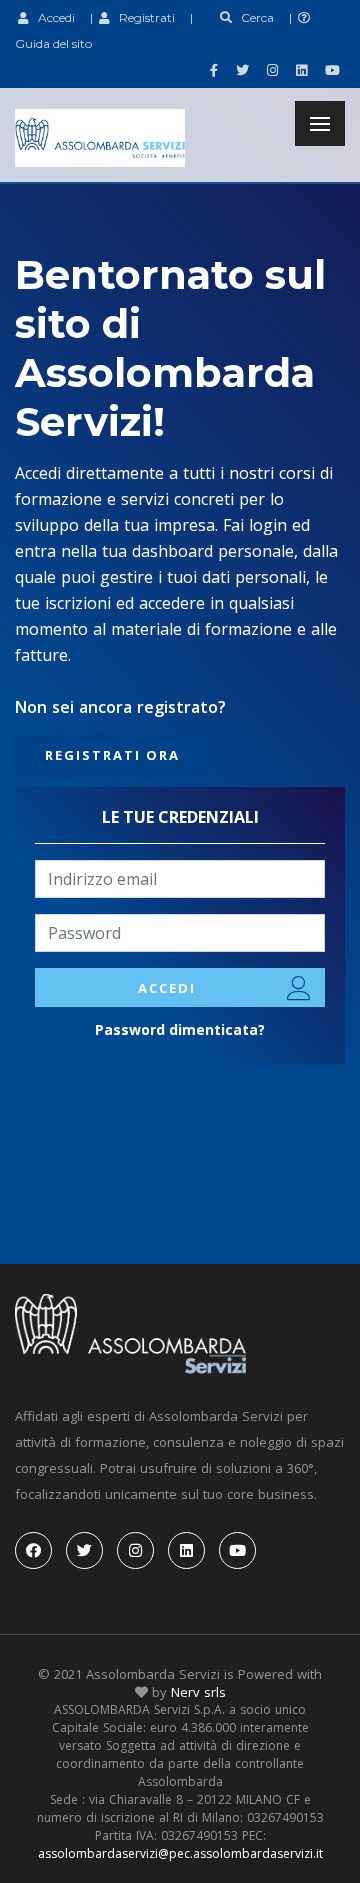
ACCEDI (167, 988)
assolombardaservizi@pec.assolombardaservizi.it (180, 1853)
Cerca (253, 17)
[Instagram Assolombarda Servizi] (270, 70)
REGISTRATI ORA (112, 755)
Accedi (52, 17)
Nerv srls (198, 1692)
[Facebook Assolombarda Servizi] (211, 70)
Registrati (142, 17)
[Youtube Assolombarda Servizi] (330, 70)
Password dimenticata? (180, 1029)
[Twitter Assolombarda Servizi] (240, 70)
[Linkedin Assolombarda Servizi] (299, 70)
